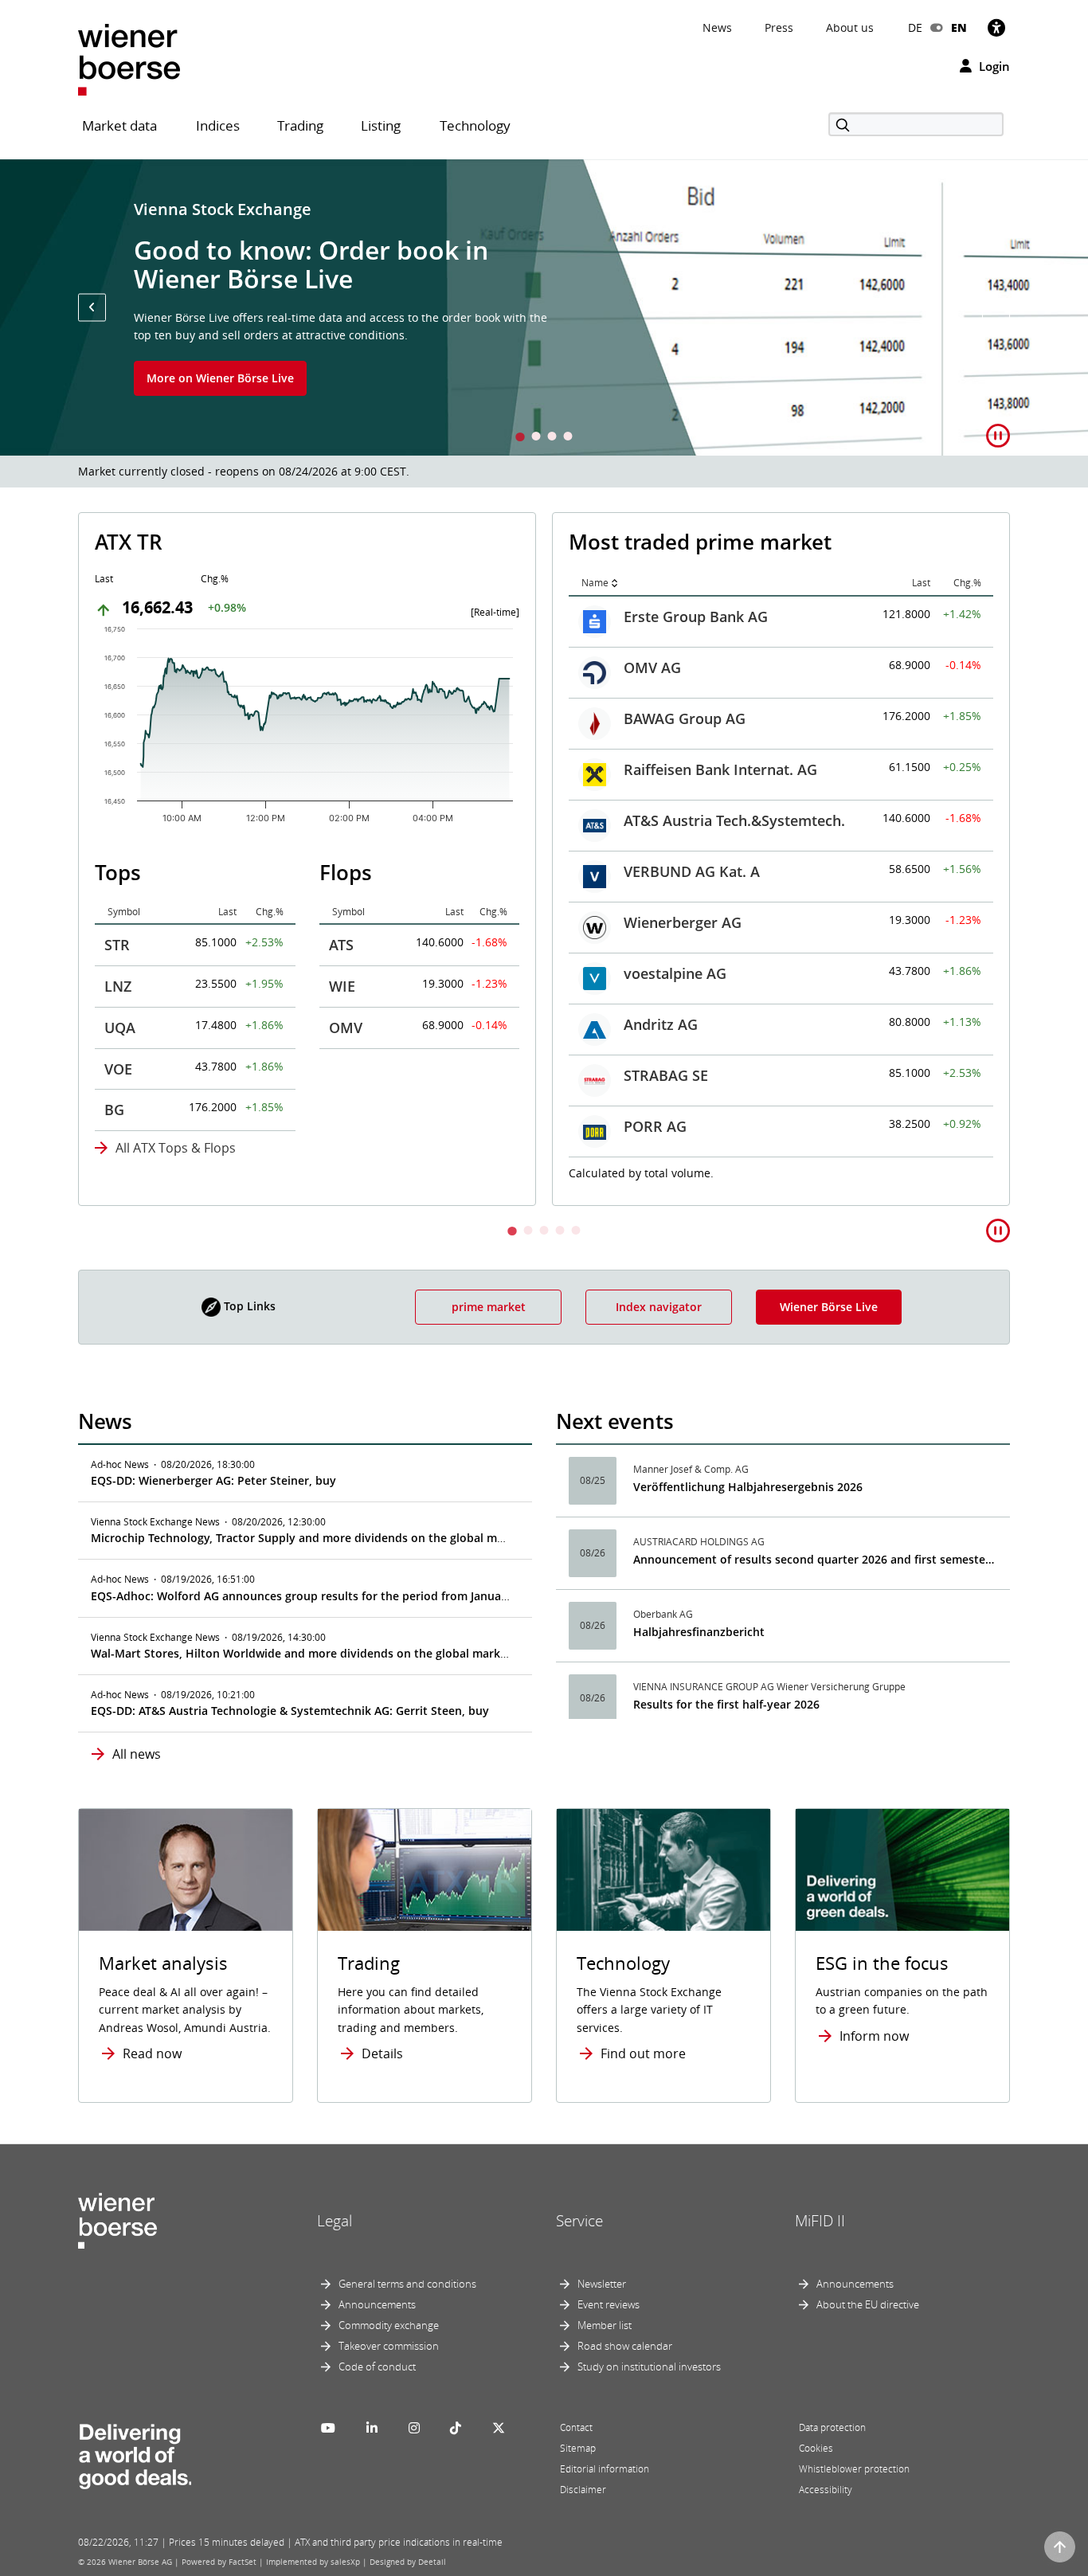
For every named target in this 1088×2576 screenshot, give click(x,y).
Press (779, 27)
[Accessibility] (996, 27)
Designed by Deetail (408, 2562)
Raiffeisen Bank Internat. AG (720, 769)
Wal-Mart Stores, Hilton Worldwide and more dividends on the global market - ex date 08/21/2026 (358, 1653)
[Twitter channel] (499, 2428)
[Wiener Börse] (129, 59)
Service (579, 2221)
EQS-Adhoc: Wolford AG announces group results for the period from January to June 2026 (337, 1596)
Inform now (874, 2036)
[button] (92, 307)
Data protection (832, 2427)
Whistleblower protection (854, 2469)
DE (915, 27)
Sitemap (578, 2448)
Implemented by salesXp (313, 2562)
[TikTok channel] (456, 2428)
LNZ (118, 986)
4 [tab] (568, 438)
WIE (342, 986)
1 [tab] (520, 438)
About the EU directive (868, 2304)
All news (137, 1754)
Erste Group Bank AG (696, 617)
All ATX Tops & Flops (176, 1148)
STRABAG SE (666, 1075)
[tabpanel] (544, 307)
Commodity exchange (389, 2325)
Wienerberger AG (683, 922)
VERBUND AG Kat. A (692, 871)
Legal (335, 2221)
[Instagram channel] (414, 2428)
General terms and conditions (407, 2284)
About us (850, 27)
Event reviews (609, 2304)
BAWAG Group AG (685, 718)
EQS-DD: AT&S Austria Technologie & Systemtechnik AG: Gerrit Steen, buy (290, 1711)
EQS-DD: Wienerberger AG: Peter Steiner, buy (213, 1480)
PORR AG (655, 1126)
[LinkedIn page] (372, 2428)
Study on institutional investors (649, 2367)
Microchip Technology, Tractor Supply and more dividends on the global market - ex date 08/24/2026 (365, 1538)
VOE (118, 1069)
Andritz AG (661, 1024)
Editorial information (605, 2469)
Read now (152, 2053)
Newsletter (602, 2284)
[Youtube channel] (328, 2428)
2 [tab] (536, 438)
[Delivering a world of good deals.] (135, 2453)
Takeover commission (389, 2346)
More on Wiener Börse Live (220, 378)
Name (595, 583)
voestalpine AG (675, 973)
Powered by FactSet (219, 2562)
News (717, 27)
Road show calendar (625, 2346)
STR (117, 945)
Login (993, 66)
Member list (605, 2325)
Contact (576, 2427)
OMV (346, 1028)
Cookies (816, 2448)
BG (114, 1110)
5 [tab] (576, 1232)
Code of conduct (377, 2367)
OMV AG (652, 667)
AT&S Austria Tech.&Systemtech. (734, 820)
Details (382, 2053)
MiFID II (820, 2221)
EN (959, 27)
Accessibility (826, 2490)
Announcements (377, 2304)
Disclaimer (583, 2490)
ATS (341, 945)
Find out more (643, 2053)
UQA (120, 1028)
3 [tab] (552, 438)
